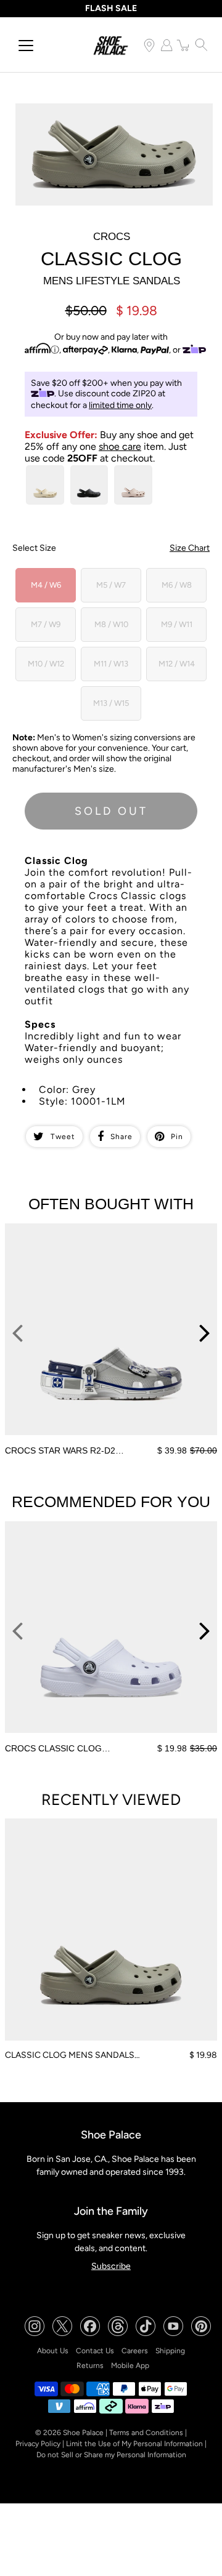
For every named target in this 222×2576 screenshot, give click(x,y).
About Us (53, 2351)
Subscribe (111, 2266)
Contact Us (95, 2351)
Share (121, 1137)
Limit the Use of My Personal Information (134, 2444)
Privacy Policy (38, 2444)
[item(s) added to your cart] (184, 45)
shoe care (120, 446)
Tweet (63, 1137)
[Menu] (26, 46)
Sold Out (111, 811)
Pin (177, 1137)
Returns (90, 2366)
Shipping (170, 2351)
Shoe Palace (83, 2433)
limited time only (120, 405)
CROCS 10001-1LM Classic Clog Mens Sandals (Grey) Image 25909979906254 (105, 114)
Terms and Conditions (146, 2433)
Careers (135, 2351)
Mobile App (130, 2366)
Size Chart (190, 548)
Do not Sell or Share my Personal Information (111, 2455)
